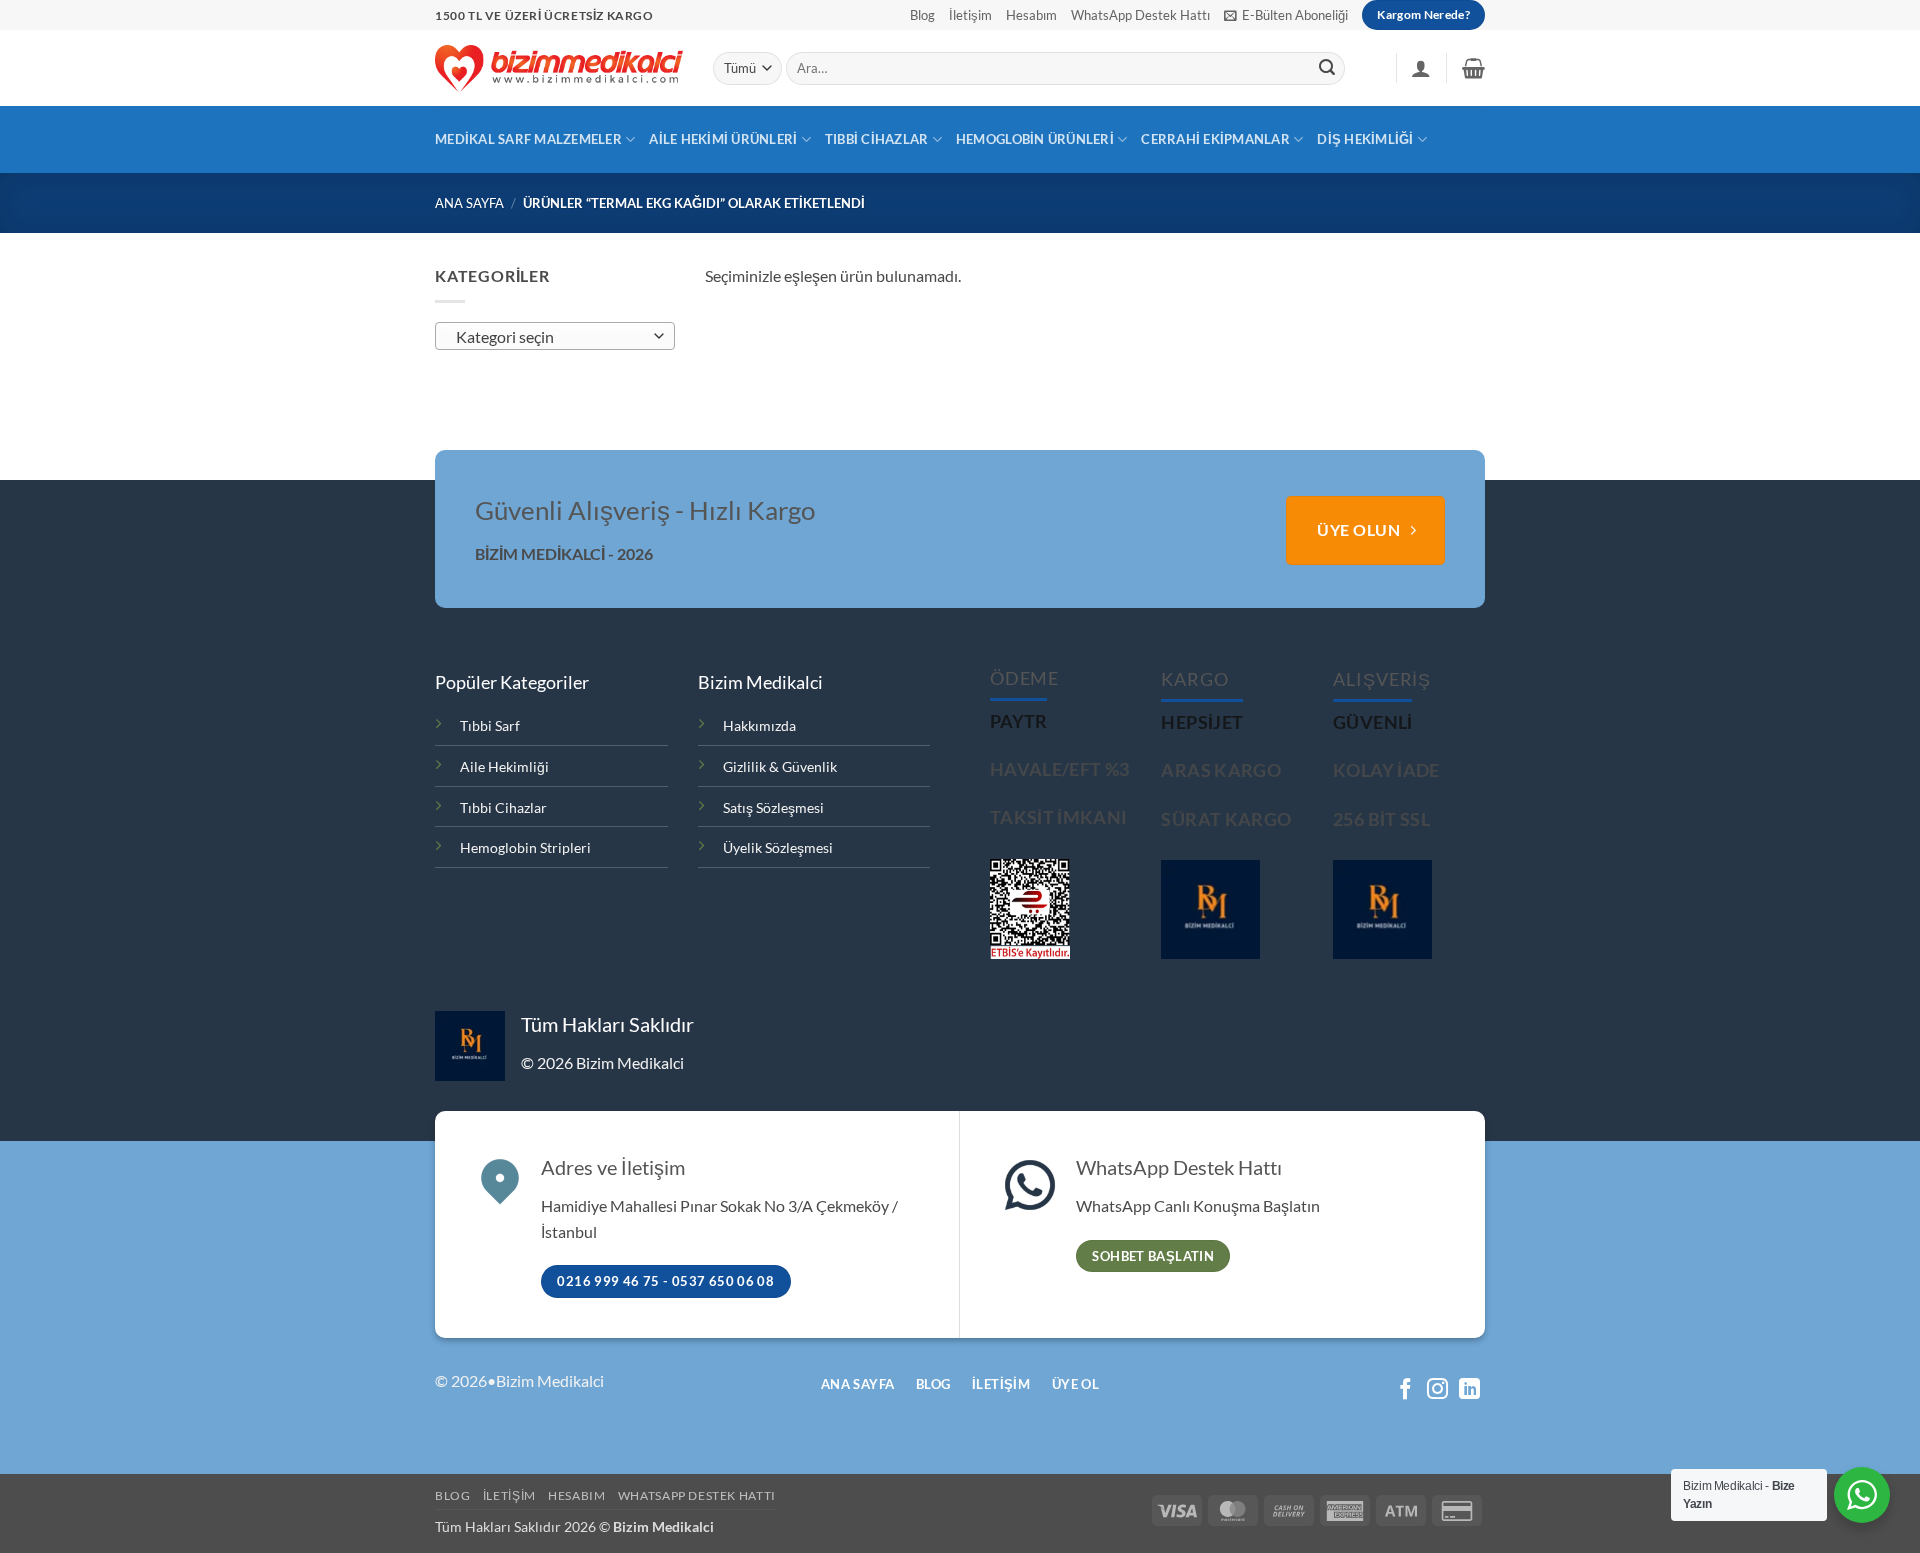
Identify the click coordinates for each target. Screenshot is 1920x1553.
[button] (1286, 15)
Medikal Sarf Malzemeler (528, 139)
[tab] (1019, 722)
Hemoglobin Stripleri (525, 847)
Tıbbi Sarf (490, 725)
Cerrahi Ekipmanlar (1215, 139)
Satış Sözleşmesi (773, 807)
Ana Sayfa (469, 203)
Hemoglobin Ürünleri (1035, 139)
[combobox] (555, 336)
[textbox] (550, 337)
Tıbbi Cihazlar (877, 139)
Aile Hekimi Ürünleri (723, 139)
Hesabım (1031, 15)
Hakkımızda (759, 725)
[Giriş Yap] (1421, 68)
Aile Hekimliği (504, 766)
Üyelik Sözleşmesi (778, 847)
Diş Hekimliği (1365, 139)
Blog (922, 15)
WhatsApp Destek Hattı (1140, 15)
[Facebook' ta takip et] (1405, 1390)
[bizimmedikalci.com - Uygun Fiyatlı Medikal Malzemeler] (559, 68)
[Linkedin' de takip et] (1469, 1390)
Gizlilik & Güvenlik (780, 766)
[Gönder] (1327, 69)
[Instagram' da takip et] (1437, 1390)
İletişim (970, 15)
